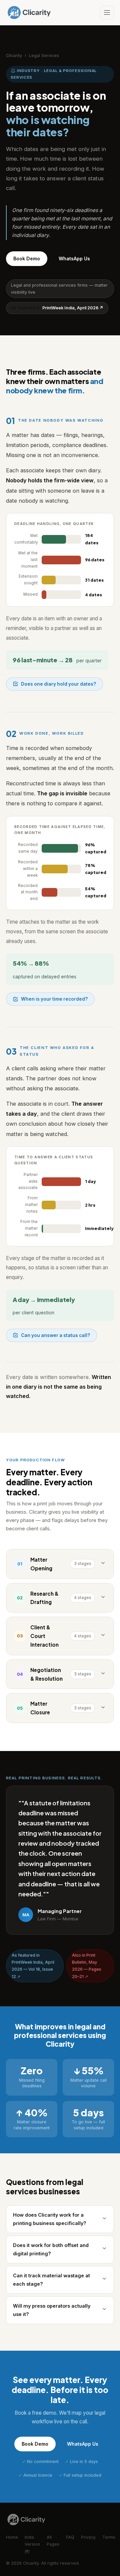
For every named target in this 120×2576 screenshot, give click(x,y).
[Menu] (107, 13)
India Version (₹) (32, 2544)
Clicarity (14, 55)
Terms (109, 2537)
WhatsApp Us (74, 258)
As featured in (57, 308)
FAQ (70, 2537)
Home (12, 2537)
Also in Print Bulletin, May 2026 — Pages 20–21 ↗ (87, 1966)
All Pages (53, 2541)
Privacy (88, 2537)
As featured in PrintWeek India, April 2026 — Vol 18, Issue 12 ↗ (33, 1966)
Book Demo (27, 258)
